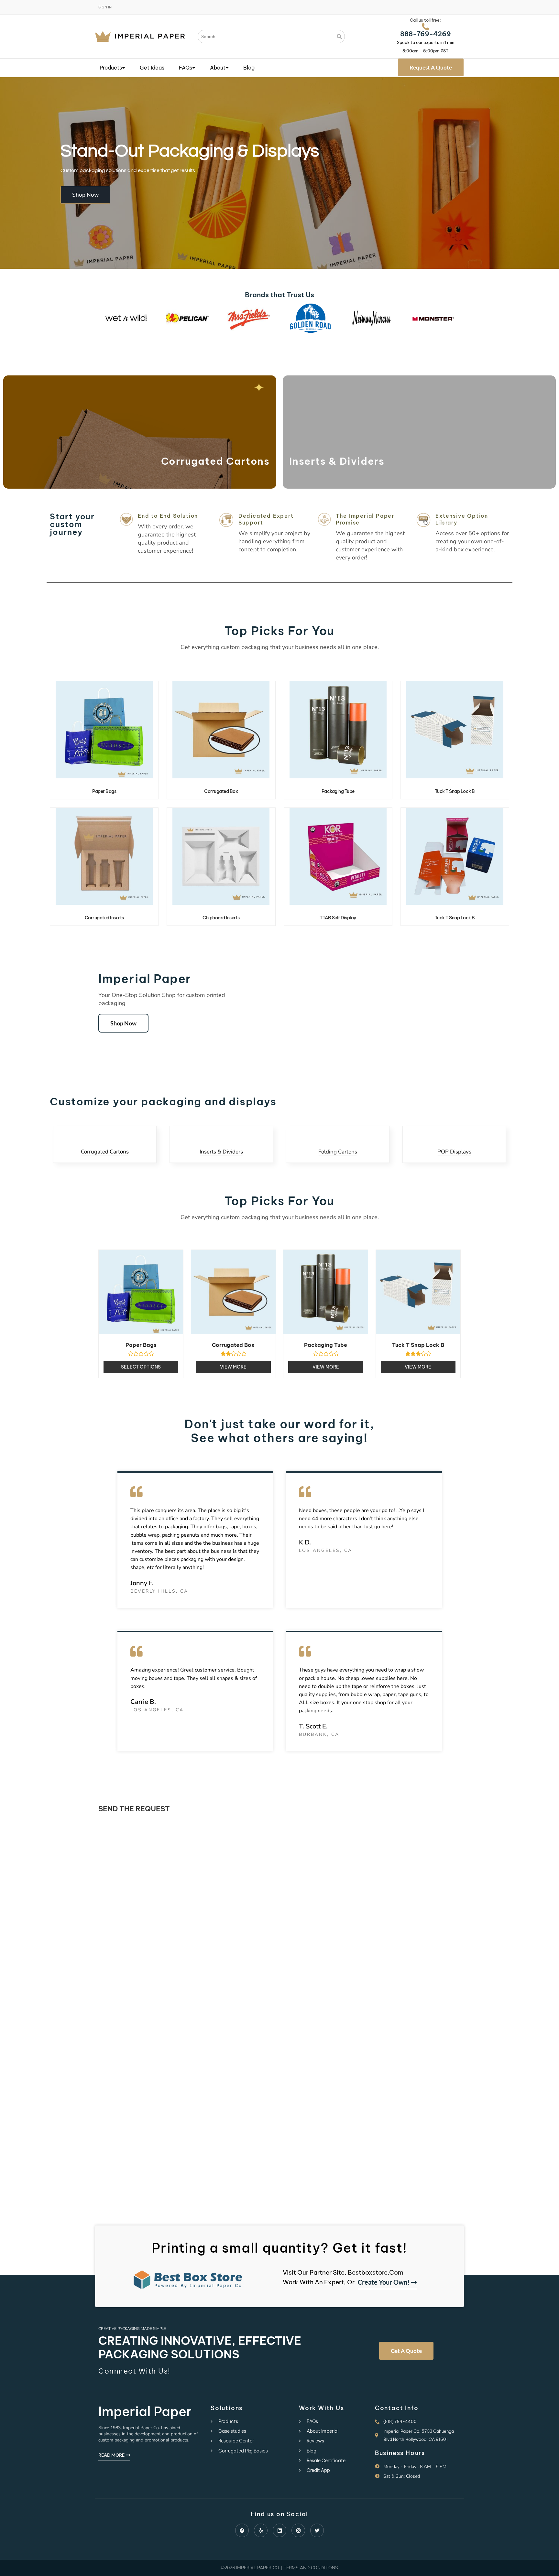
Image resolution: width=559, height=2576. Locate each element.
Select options (141, 1367)
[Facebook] (242, 2530)
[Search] (340, 37)
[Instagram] (298, 2530)
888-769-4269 (426, 34)
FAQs (186, 68)
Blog (249, 68)
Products (111, 68)
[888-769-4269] (425, 27)
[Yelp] (261, 2530)
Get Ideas (152, 68)
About (218, 68)
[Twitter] (317, 2530)
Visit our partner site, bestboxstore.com (343, 2272)
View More (233, 1367)
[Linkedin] (279, 2530)
